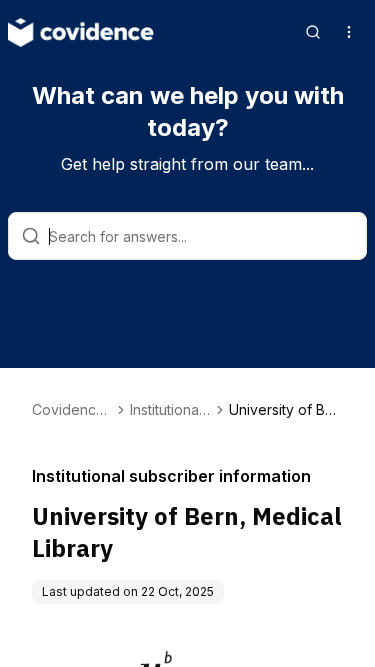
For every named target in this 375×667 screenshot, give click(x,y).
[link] (286, 410)
